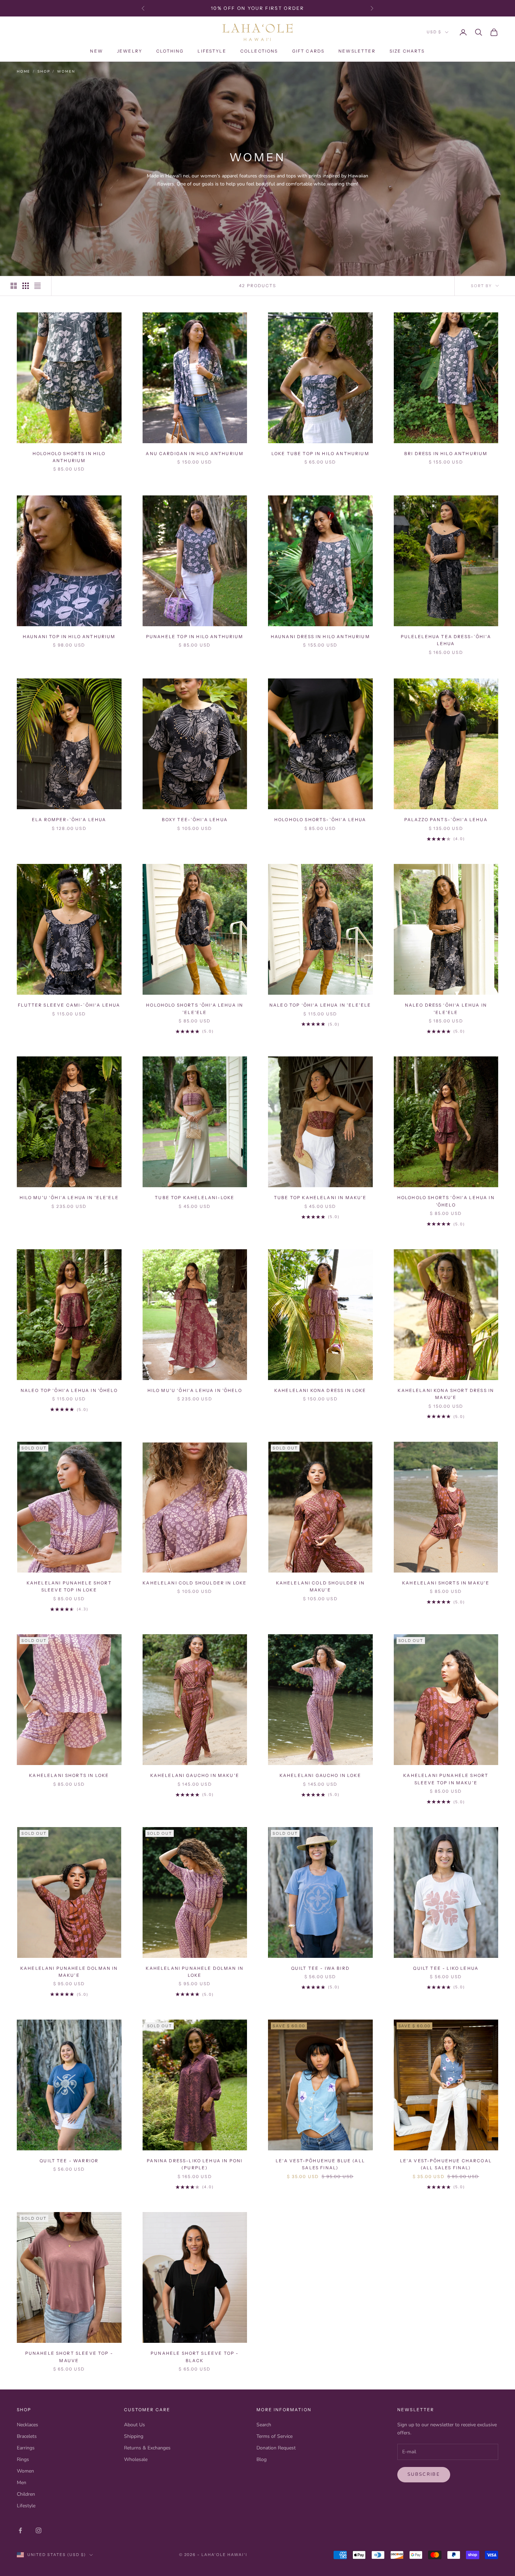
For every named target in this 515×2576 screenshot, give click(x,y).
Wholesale (136, 2459)
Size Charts (407, 51)
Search (264, 2425)
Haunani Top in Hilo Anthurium (69, 637)
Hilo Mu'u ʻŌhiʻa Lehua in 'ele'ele (69, 1198)
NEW (96, 51)
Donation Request (276, 2448)
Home (23, 72)
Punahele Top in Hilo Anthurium (195, 637)
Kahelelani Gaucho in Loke (320, 1775)
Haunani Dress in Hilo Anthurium (320, 637)
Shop (44, 72)
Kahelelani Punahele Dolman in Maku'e (69, 1972)
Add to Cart (69, 433)
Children (26, 2494)
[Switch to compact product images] (37, 286)
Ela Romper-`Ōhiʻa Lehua (69, 820)
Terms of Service (274, 2436)
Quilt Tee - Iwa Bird (320, 1968)
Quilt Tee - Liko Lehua (446, 1968)
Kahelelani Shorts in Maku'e (446, 1583)
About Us (135, 2425)
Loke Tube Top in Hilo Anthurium (320, 454)
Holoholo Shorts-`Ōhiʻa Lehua (320, 820)
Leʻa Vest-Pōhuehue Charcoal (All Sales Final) (446, 2164)
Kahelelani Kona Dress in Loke (320, 1390)
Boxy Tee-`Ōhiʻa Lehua (195, 820)
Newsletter (357, 51)
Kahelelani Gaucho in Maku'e (195, 1775)
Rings (23, 2459)
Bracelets (27, 2436)
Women (66, 72)
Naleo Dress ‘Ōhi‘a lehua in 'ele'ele (446, 1009)
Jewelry (130, 51)
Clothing (170, 51)
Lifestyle (212, 51)
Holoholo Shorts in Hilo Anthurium (69, 457)
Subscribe (424, 2474)
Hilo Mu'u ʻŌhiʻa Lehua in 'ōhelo (195, 1390)
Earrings (26, 2448)
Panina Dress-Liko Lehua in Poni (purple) (195, 2164)
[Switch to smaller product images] (26, 286)
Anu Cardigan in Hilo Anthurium (195, 454)
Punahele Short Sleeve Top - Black (195, 2357)
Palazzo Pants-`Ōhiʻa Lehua (446, 820)
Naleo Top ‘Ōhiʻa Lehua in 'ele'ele (320, 1005)
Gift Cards (308, 51)
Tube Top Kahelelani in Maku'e (320, 1198)
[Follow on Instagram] (39, 2530)
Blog (262, 2459)
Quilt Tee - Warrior (69, 2161)
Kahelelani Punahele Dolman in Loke (195, 1972)
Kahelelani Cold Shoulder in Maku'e (320, 1586)
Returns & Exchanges (147, 2448)
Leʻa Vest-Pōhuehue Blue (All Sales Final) (320, 2164)
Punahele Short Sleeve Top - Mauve (69, 2357)
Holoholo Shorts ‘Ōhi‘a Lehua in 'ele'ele (195, 1009)
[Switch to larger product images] (14, 286)
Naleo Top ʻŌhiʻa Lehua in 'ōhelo (69, 1390)
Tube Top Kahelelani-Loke (195, 1198)
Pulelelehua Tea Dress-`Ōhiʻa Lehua (446, 640)
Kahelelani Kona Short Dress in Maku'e (446, 1394)
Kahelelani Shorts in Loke (69, 1775)
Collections (259, 51)
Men (22, 2483)
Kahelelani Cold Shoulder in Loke (195, 1583)
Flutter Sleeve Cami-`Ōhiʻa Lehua (69, 1005)
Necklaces (28, 2425)
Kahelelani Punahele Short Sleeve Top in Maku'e (446, 1779)
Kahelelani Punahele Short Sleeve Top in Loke (69, 1586)
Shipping (134, 2436)
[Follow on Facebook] (20, 2530)
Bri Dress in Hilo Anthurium (446, 454)
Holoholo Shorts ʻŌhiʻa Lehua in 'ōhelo (446, 1201)
